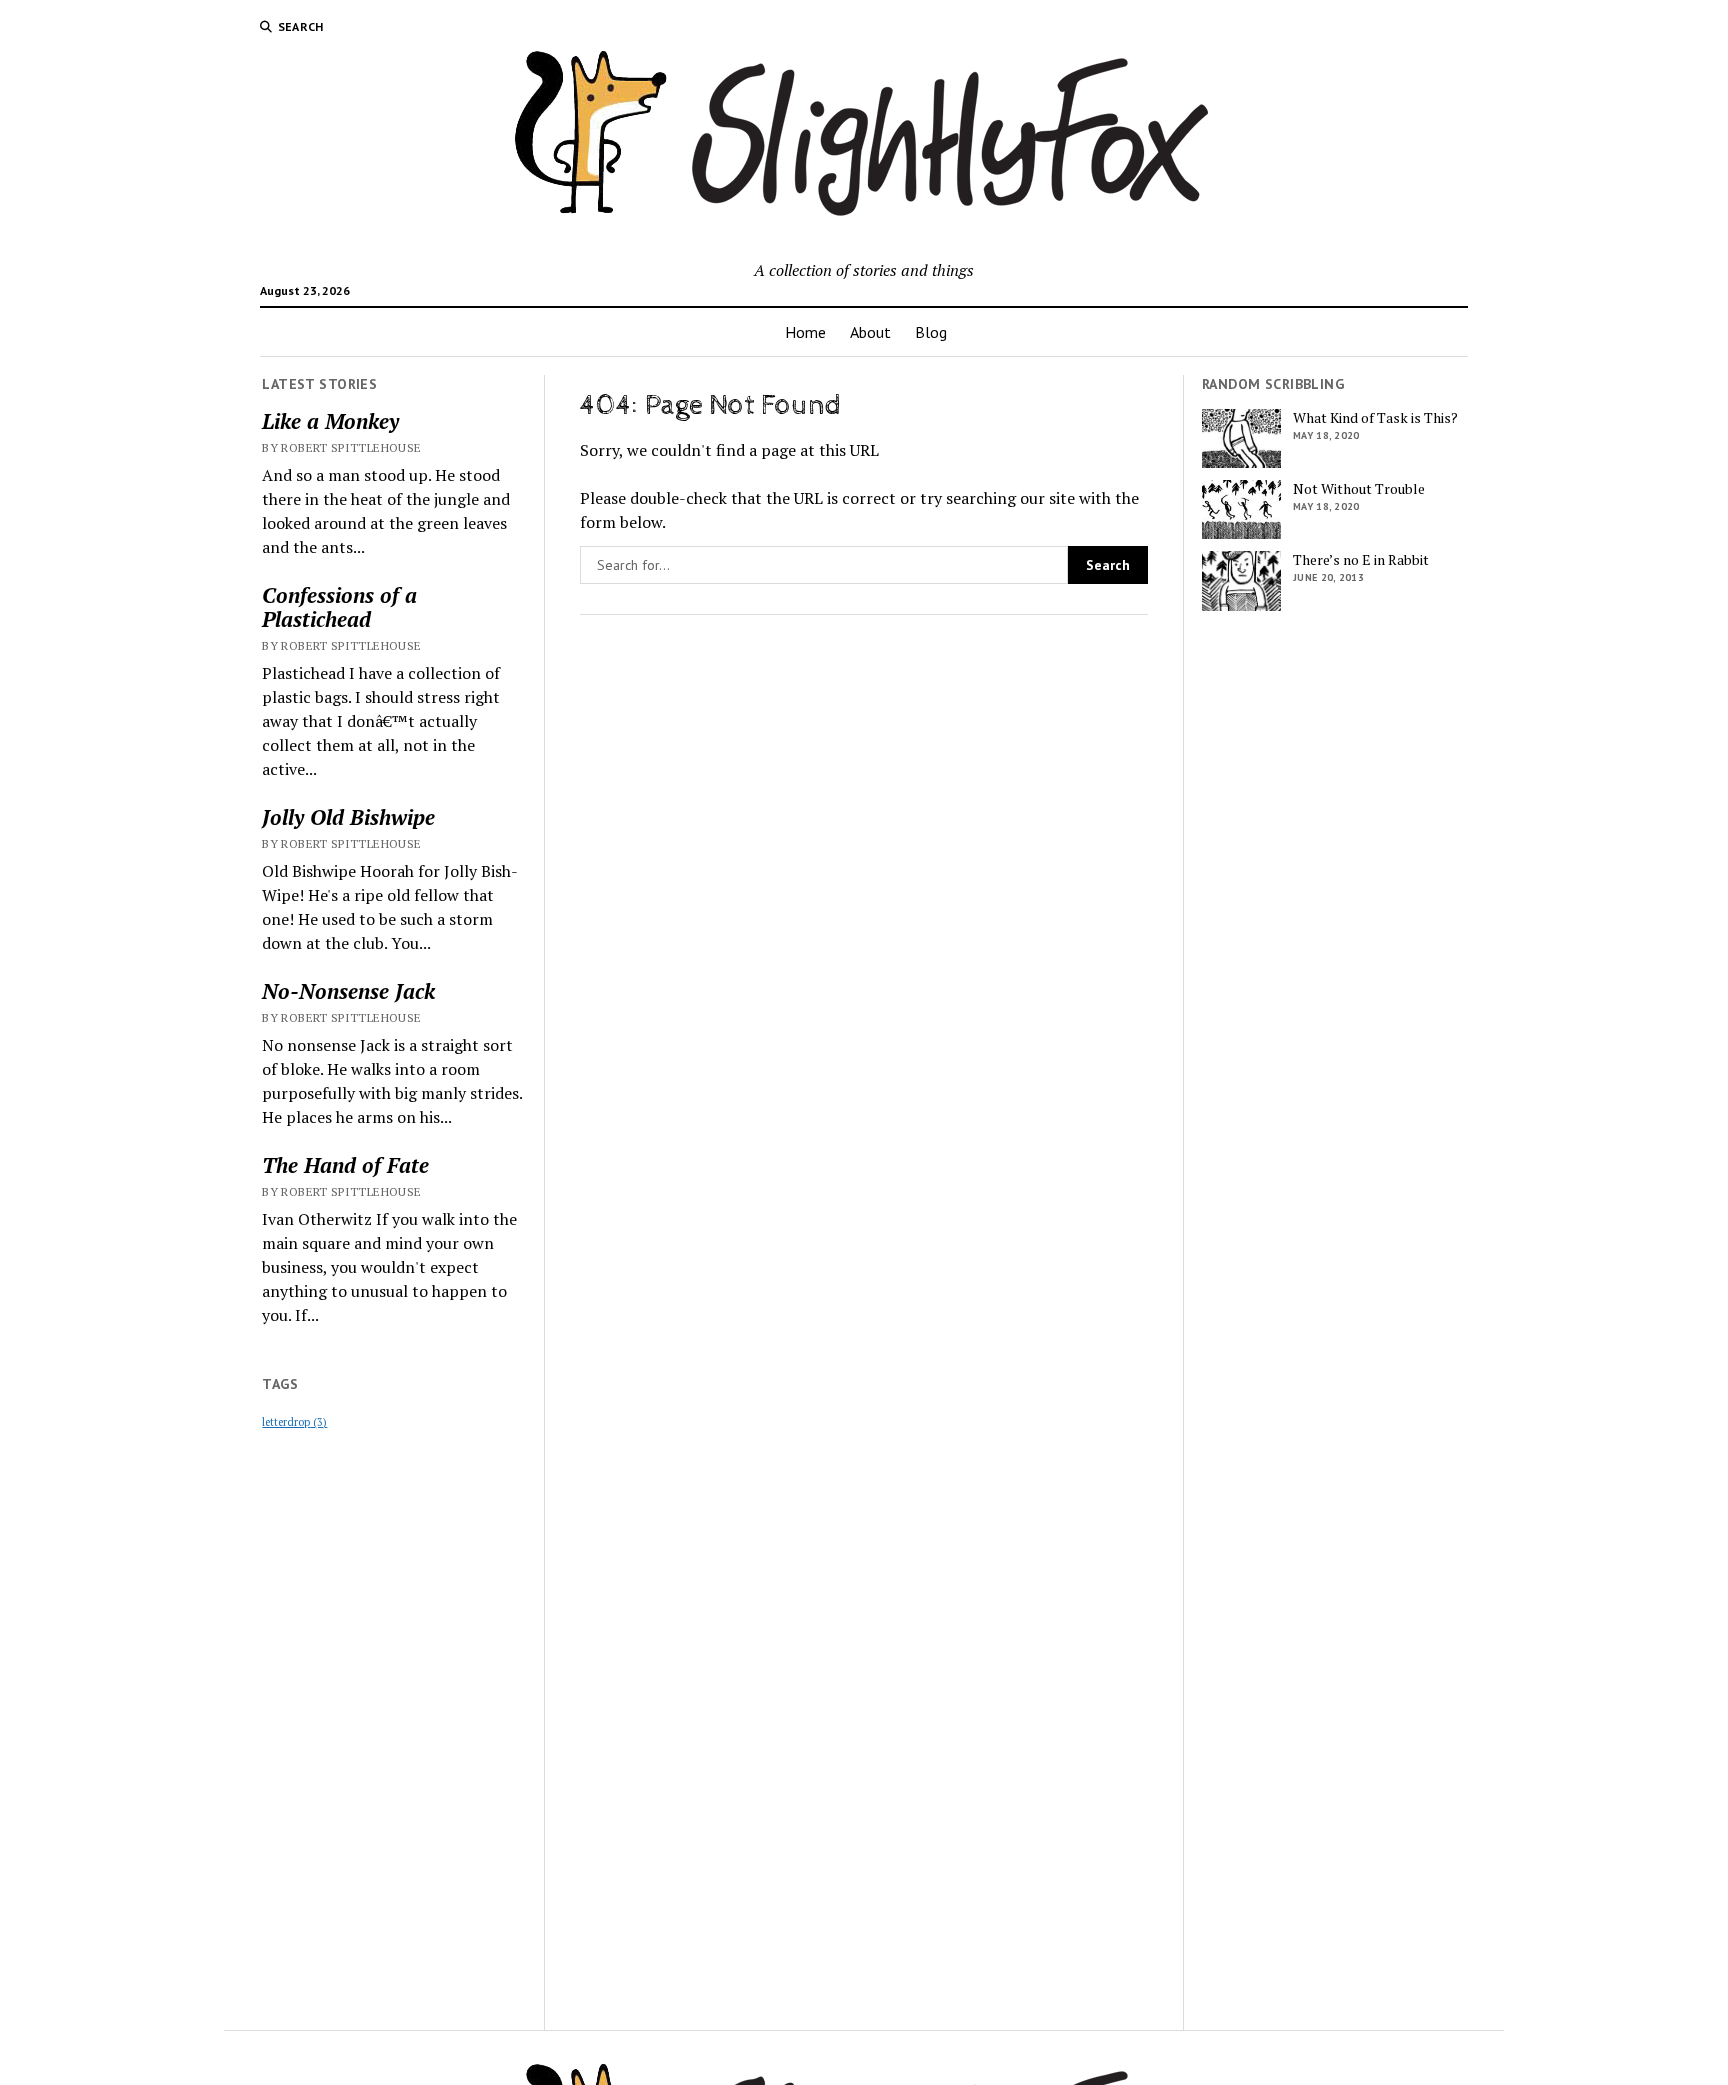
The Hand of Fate (345, 1165)
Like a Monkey (330, 421)
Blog (931, 332)
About (870, 332)
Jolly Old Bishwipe (348, 817)
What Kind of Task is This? (1375, 418)
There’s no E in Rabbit (1361, 560)
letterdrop (294, 1422)
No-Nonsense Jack (348, 991)
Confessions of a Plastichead (339, 607)
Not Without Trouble (1359, 489)
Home (805, 332)
